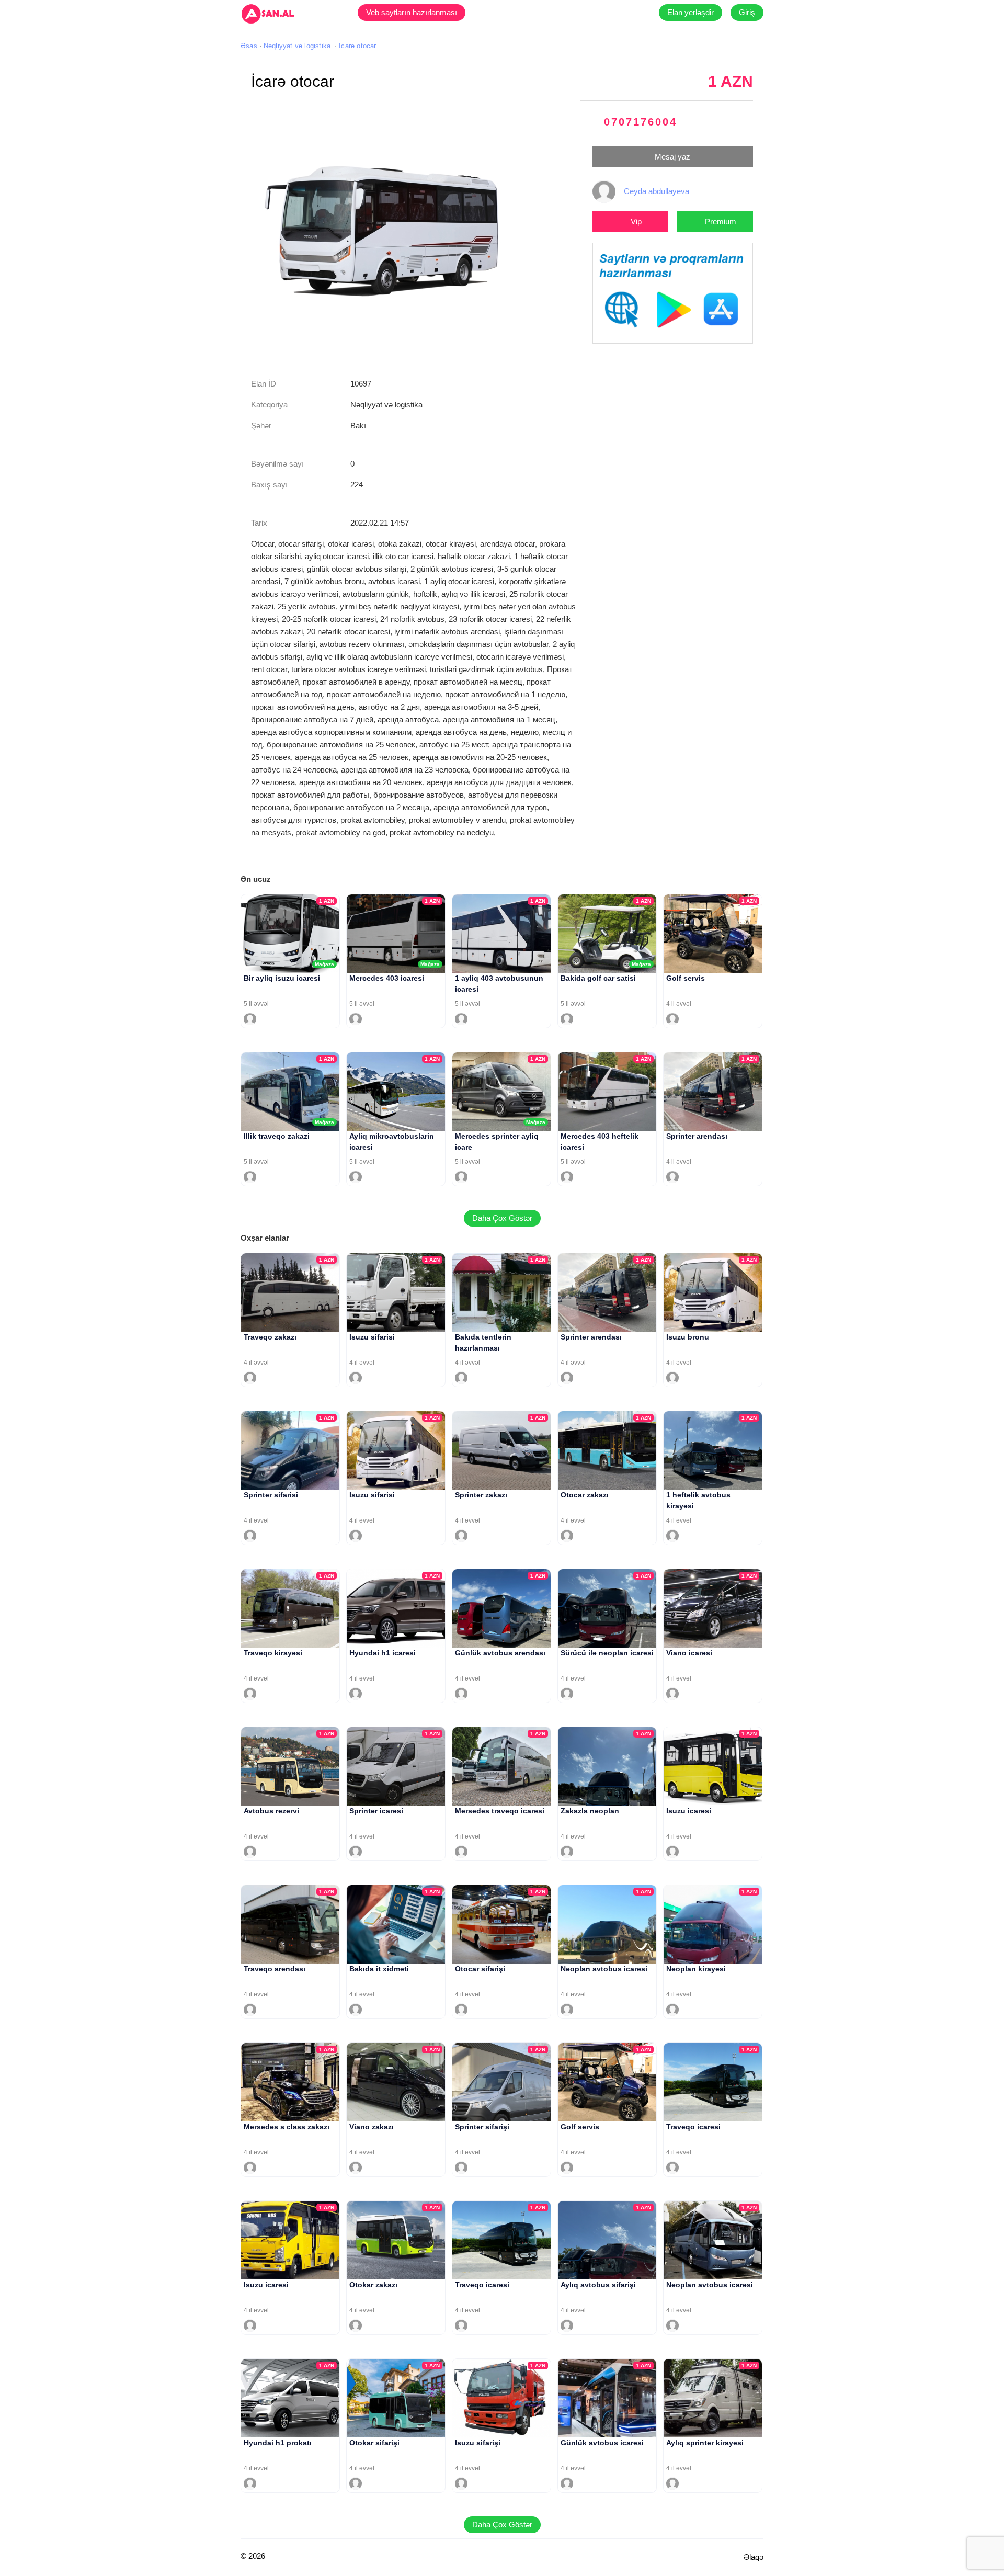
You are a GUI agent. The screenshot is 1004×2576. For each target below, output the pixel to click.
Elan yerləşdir (691, 12)
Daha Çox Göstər (502, 1218)
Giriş (747, 12)
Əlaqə (754, 2557)
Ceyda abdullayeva (657, 191)
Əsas (249, 46)
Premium (721, 222)
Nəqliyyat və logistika (297, 46)
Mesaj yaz (672, 157)
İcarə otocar (357, 46)
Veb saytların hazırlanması (412, 12)
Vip (636, 222)
